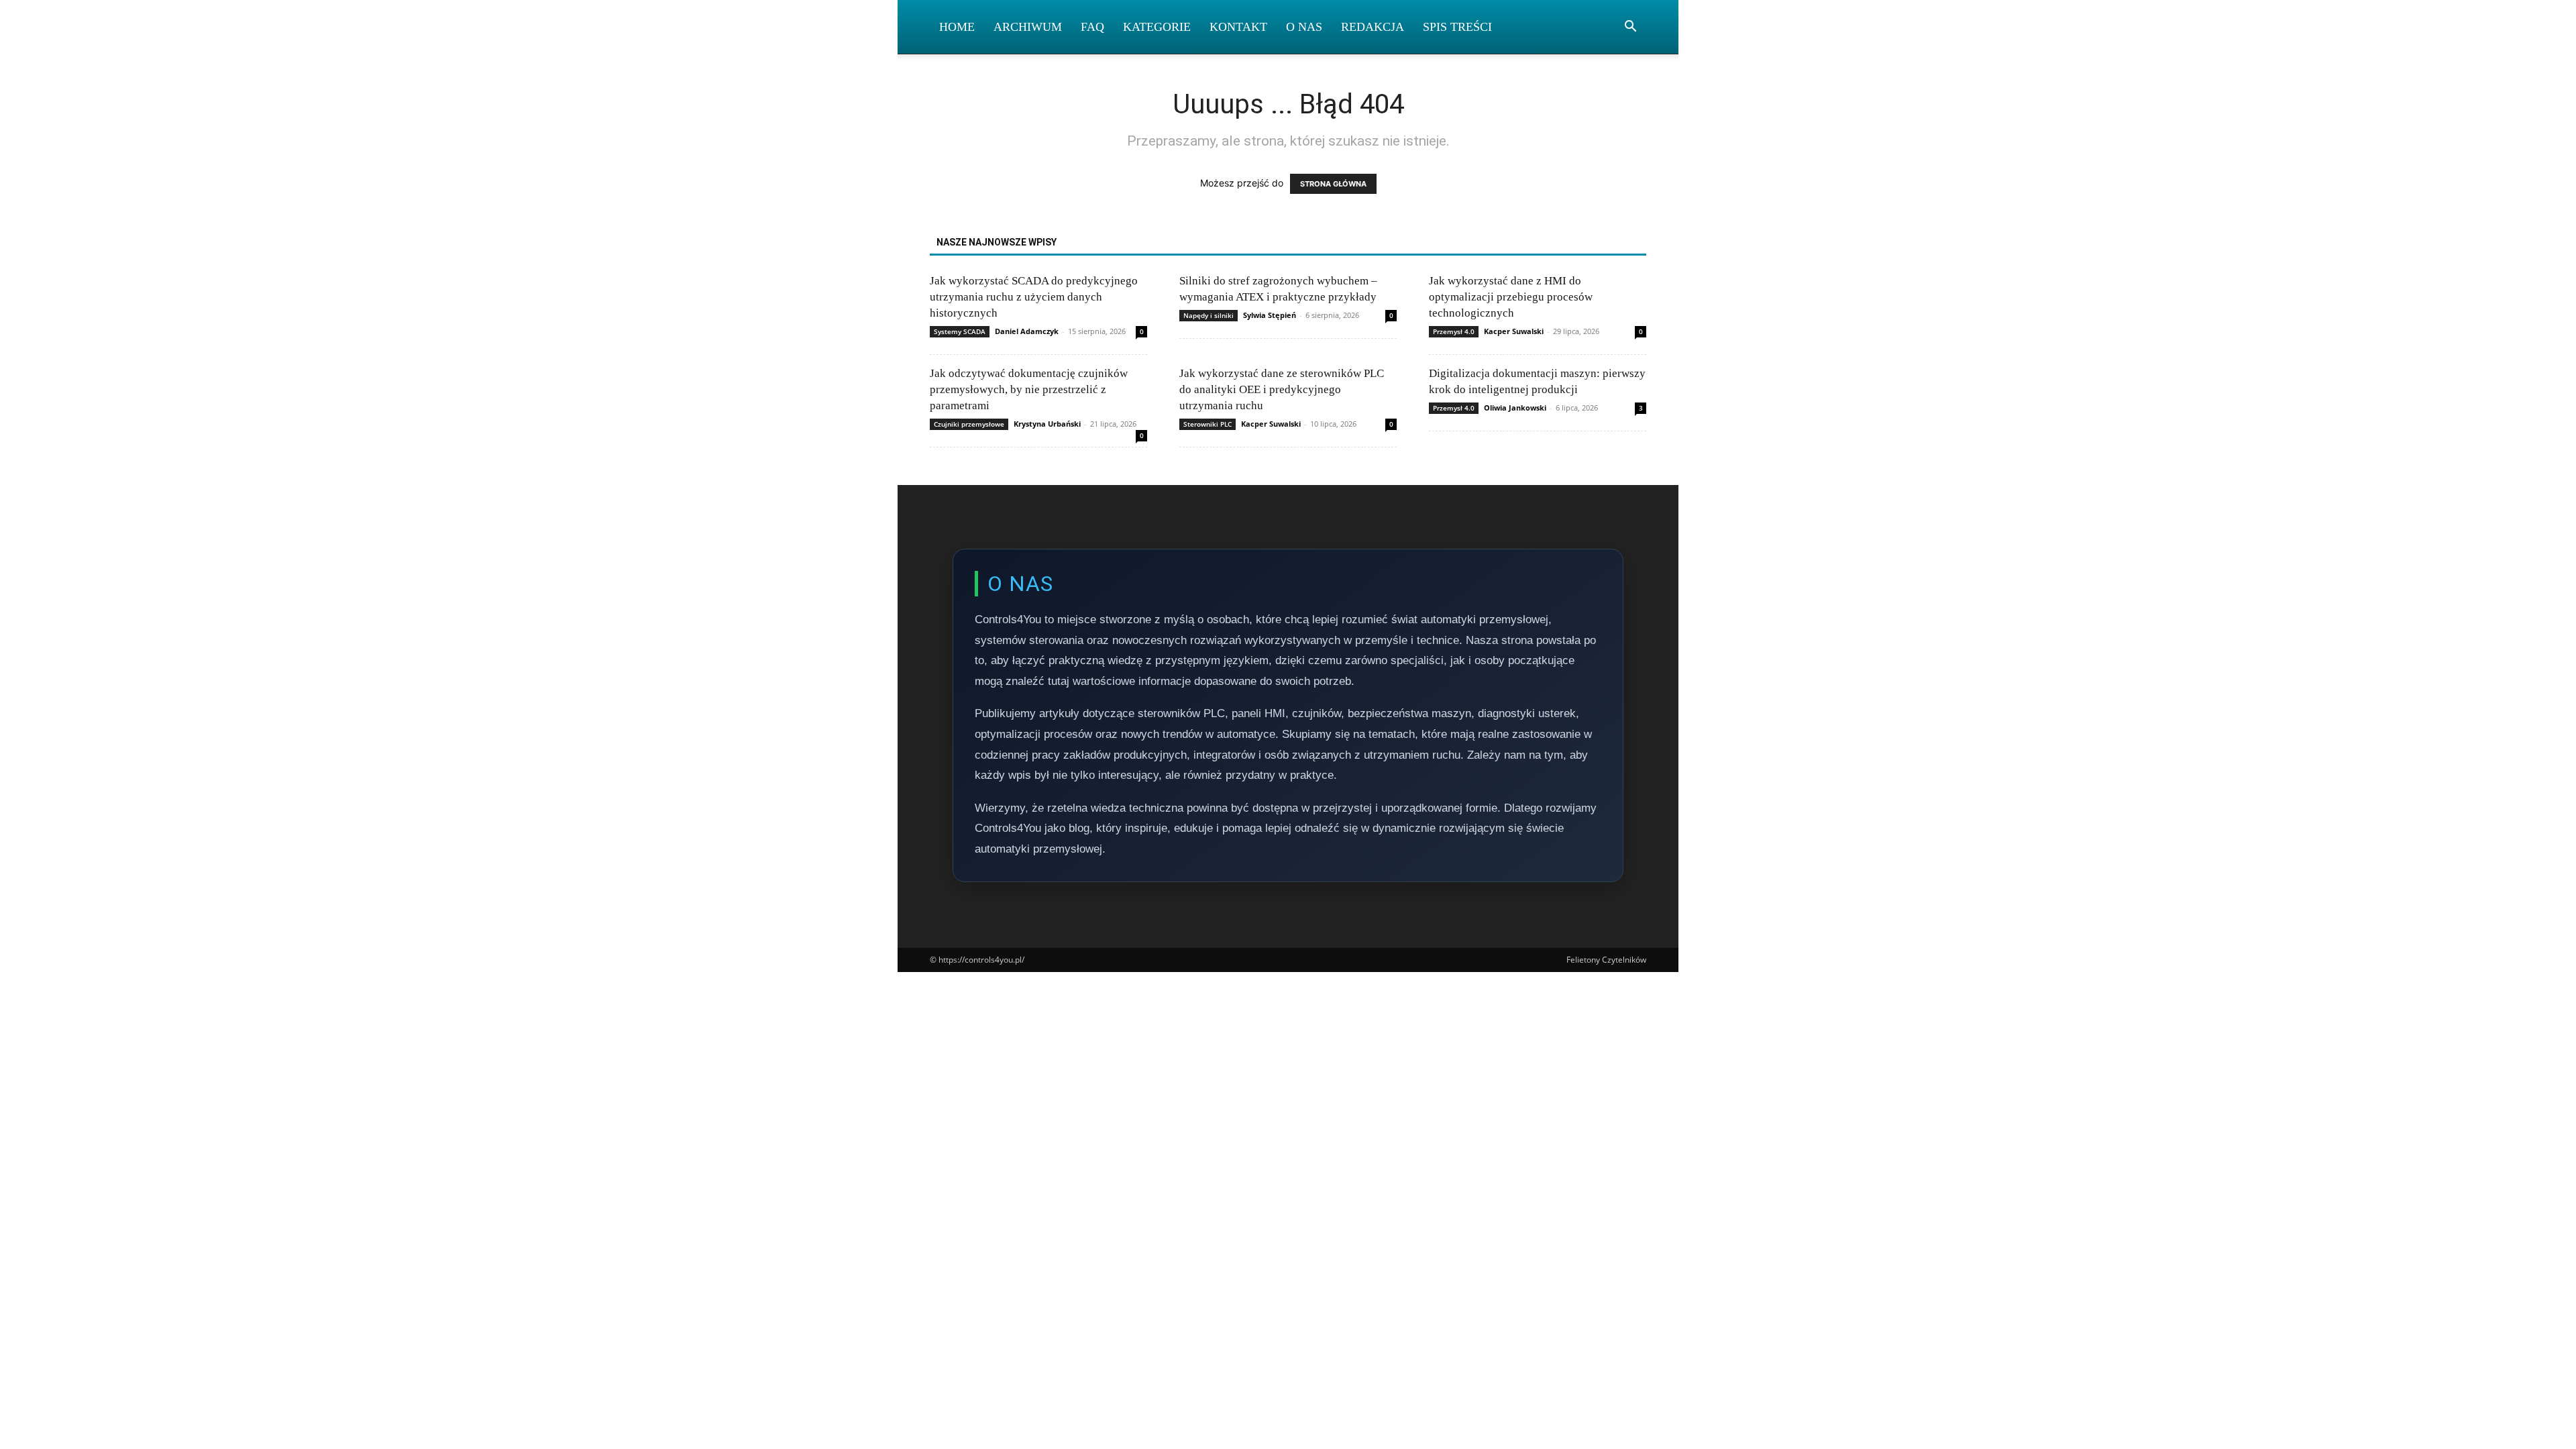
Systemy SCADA (960, 331)
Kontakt (1238, 27)
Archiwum (1028, 27)
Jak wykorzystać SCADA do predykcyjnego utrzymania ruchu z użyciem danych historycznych (1034, 297)
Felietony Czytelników (1606, 960)
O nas (1304, 27)
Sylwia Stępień (1270, 315)
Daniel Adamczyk (1027, 331)
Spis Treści (1457, 27)
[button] (1630, 28)
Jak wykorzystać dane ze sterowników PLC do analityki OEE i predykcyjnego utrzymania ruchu (1282, 389)
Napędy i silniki (1209, 315)
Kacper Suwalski (1514, 331)
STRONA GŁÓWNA (1333, 184)
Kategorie (1157, 27)
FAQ (1092, 27)
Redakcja (1373, 27)
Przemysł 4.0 (1454, 331)
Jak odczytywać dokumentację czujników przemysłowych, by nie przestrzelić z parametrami (1029, 389)
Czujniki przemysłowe (969, 424)
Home (957, 27)
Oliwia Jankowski (1515, 408)
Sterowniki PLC (1207, 424)
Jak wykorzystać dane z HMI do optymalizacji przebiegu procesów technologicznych (1511, 297)
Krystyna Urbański (1047, 424)
